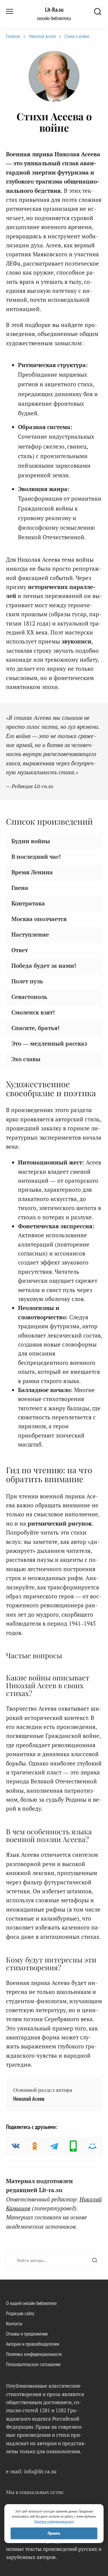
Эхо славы (26, 1059)
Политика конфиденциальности (34, 2354)
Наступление (30, 934)
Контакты (14, 2324)
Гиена (20, 888)
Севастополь (29, 997)
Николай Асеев (42, 36)
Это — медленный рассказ (49, 1043)
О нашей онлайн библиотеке (31, 2303)
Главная (13, 36)
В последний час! (36, 857)
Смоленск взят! (33, 1012)
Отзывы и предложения (27, 2334)
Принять (54, 2533)
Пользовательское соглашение (33, 2364)
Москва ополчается (39, 919)
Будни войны (31, 841)
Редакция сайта (20, 2313)
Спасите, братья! (36, 1028)
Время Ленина (32, 872)
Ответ (20, 950)
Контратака (28, 903)
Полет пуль (27, 981)
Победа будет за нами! (44, 966)
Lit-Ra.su (54, 10)
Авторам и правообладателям (33, 2344)
